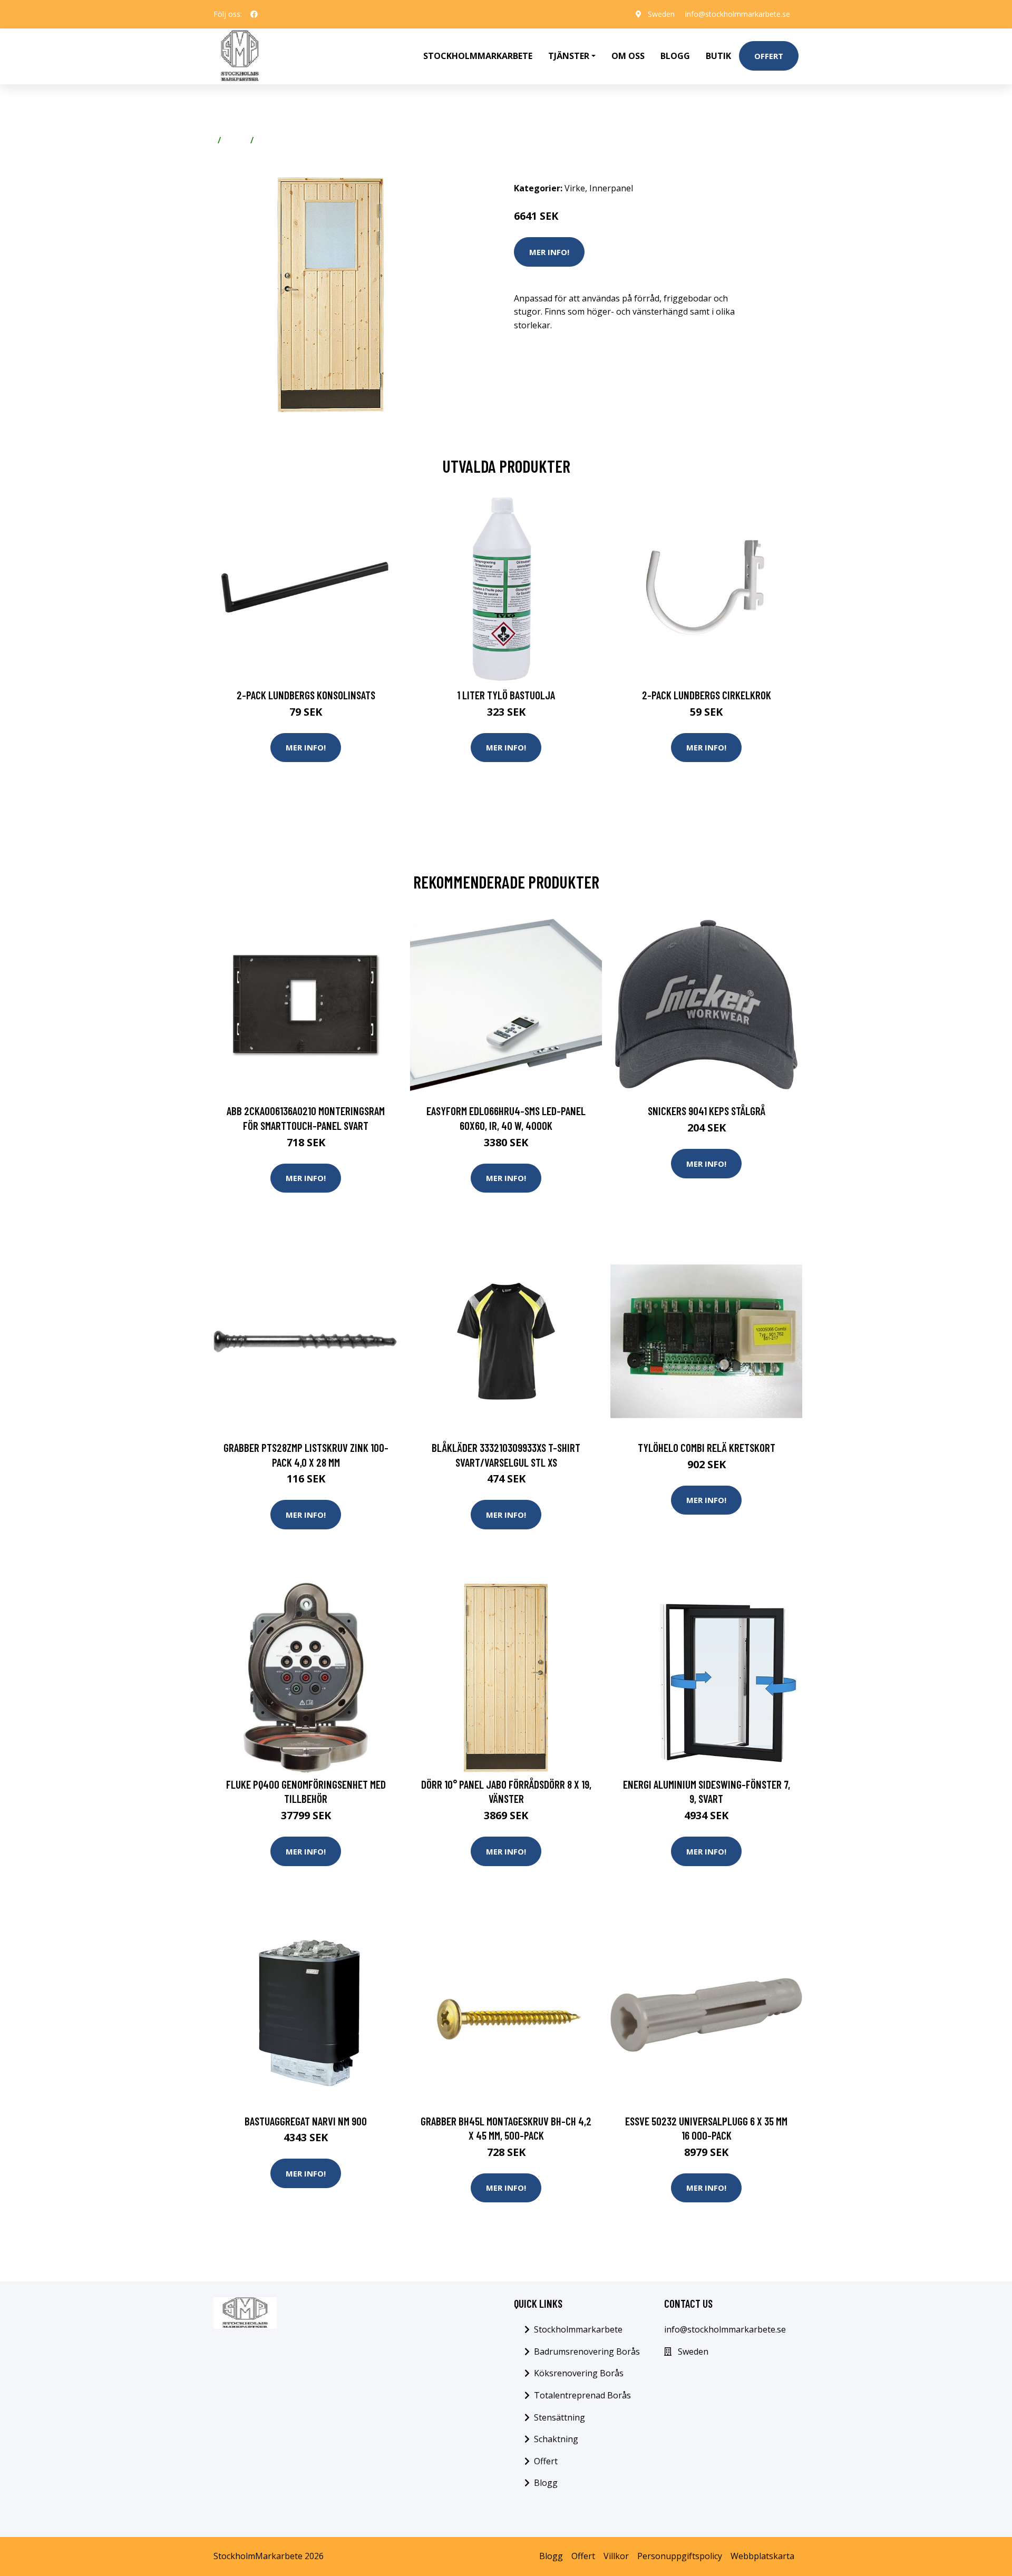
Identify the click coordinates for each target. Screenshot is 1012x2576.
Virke (236, 140)
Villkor (616, 2556)
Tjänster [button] (569, 56)
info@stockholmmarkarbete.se (738, 14)
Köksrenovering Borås (579, 2373)
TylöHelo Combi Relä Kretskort (707, 1447)
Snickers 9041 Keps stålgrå (707, 1111)
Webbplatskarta (762, 2556)
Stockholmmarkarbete (478, 56)
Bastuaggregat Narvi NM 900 (306, 2121)
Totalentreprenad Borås (582, 2395)
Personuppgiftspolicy (680, 2556)
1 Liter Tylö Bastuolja (506, 695)
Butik (718, 56)
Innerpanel (280, 140)
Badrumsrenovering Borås (587, 2351)
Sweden (661, 14)
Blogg (675, 56)
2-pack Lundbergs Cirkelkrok (707, 695)
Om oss (628, 56)
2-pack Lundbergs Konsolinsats (306, 695)
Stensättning (559, 2417)
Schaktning (556, 2439)
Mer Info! (549, 252)
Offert (769, 56)
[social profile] (254, 14)
